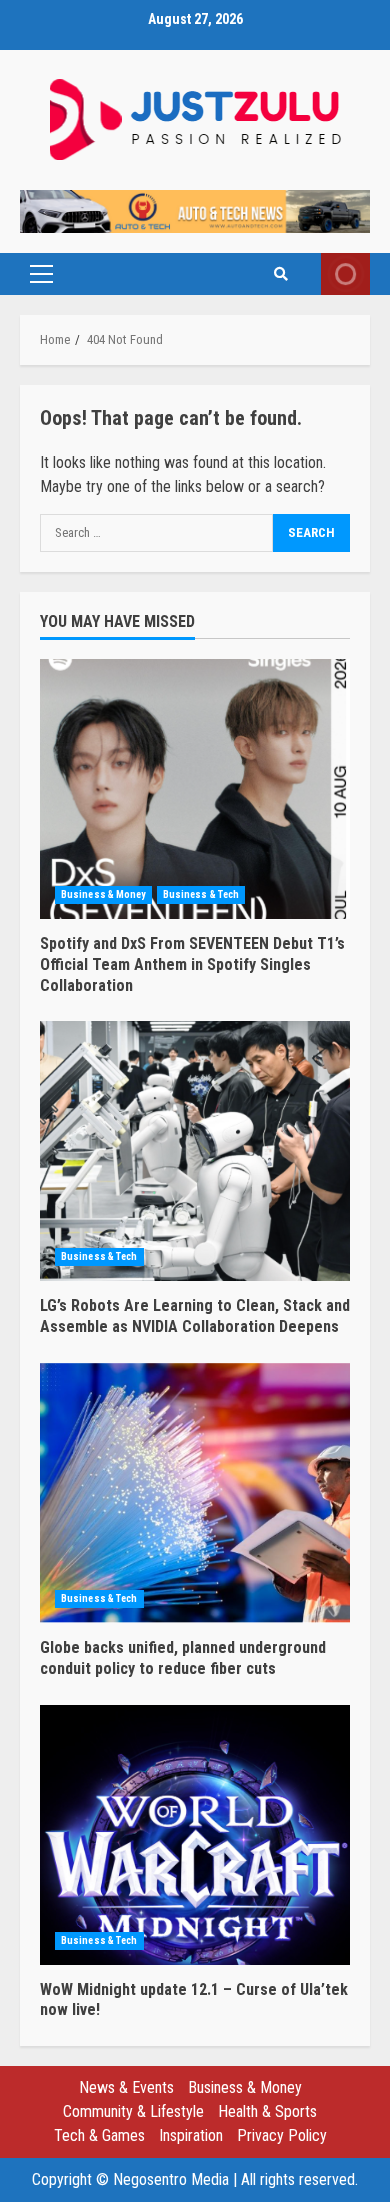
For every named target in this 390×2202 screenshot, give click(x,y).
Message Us (345, 274)
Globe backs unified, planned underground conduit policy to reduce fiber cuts (195, 1493)
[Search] (281, 274)
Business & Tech (201, 894)
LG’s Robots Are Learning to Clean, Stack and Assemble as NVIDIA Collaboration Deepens (195, 1151)
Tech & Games (99, 2135)
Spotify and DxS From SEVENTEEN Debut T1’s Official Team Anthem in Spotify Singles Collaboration (195, 789)
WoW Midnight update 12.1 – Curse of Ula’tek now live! (195, 1835)
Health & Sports (267, 2111)
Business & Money (103, 894)
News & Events (126, 2087)
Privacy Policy (282, 2135)
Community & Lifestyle (133, 2111)
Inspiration (191, 2135)
